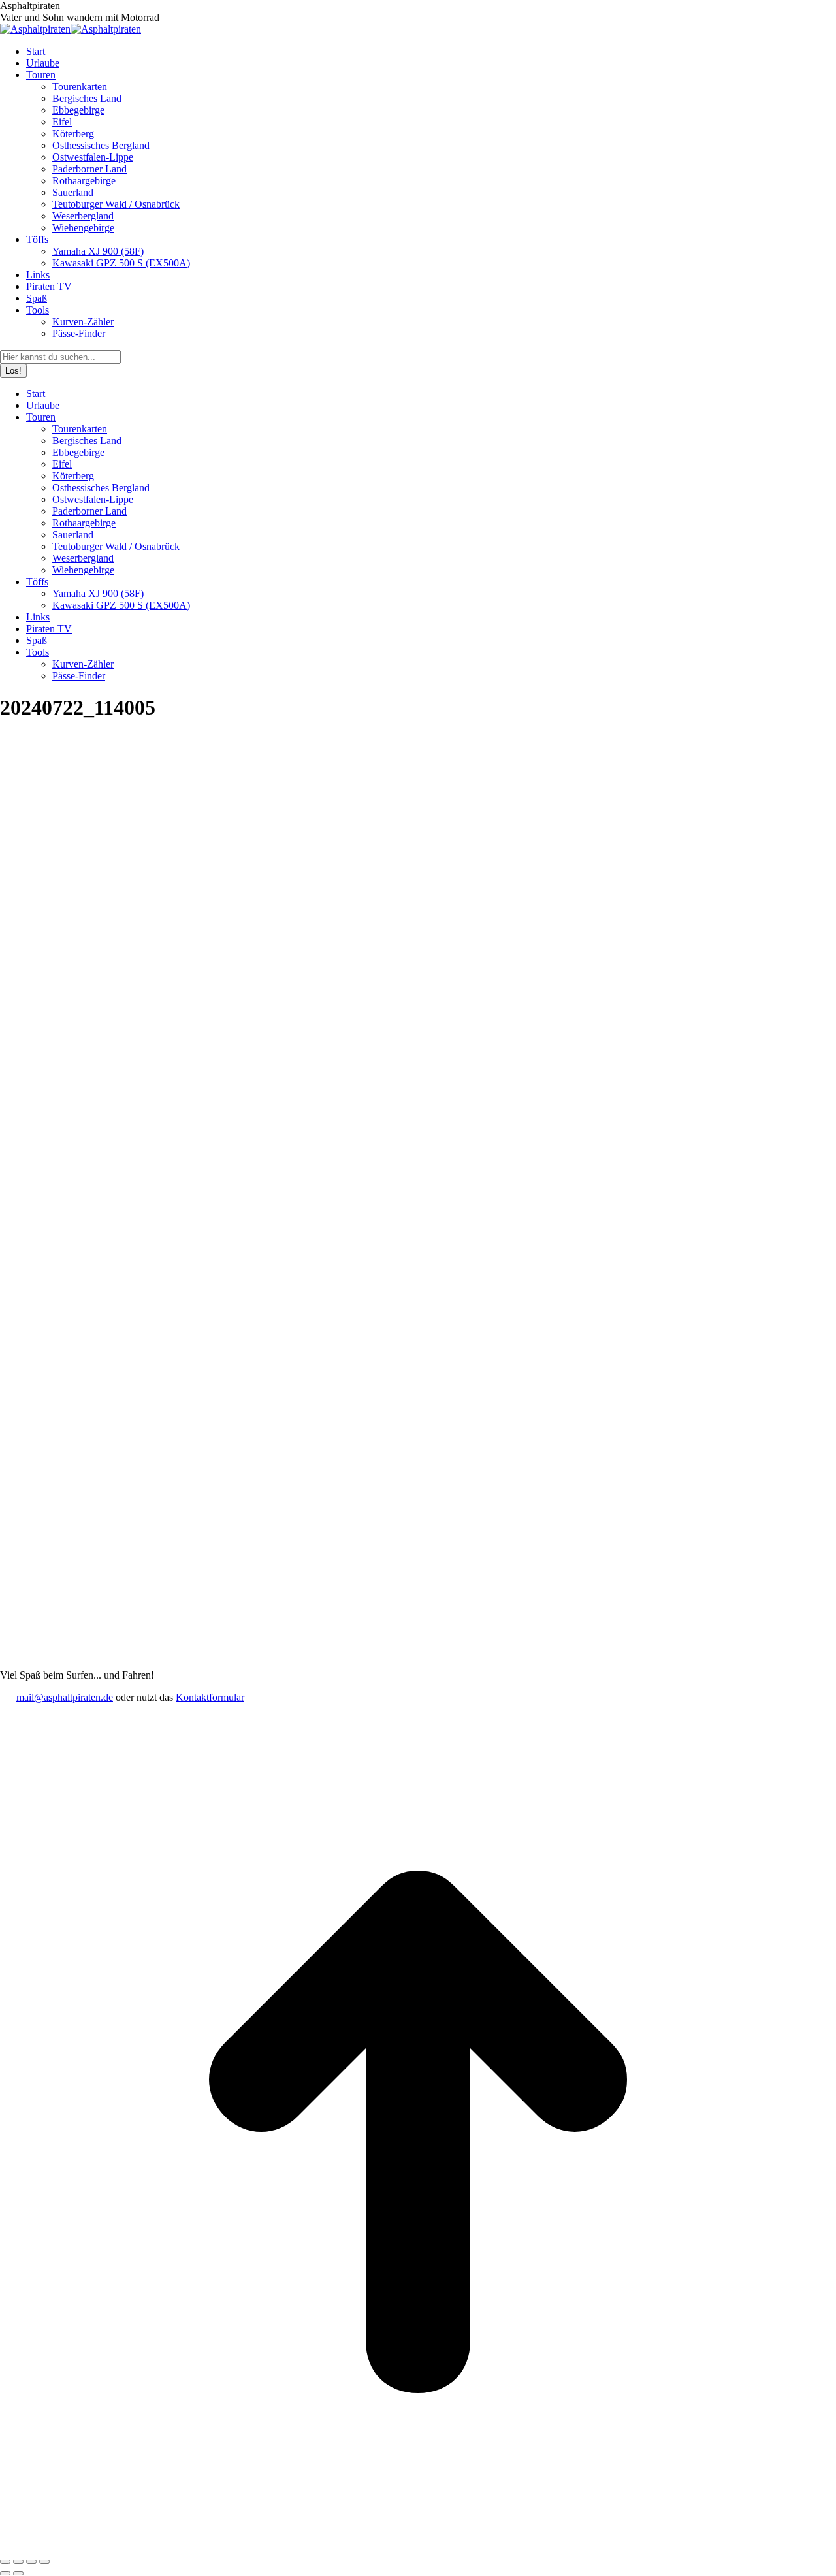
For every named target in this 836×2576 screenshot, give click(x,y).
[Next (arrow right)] (18, 2573)
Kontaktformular (210, 1697)
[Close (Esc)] (5, 2562)
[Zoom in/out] (44, 2562)
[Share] (18, 2562)
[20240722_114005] (343, 1663)
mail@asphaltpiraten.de (65, 1697)
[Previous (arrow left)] (5, 2573)
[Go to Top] (418, 2546)
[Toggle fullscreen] (31, 2562)
